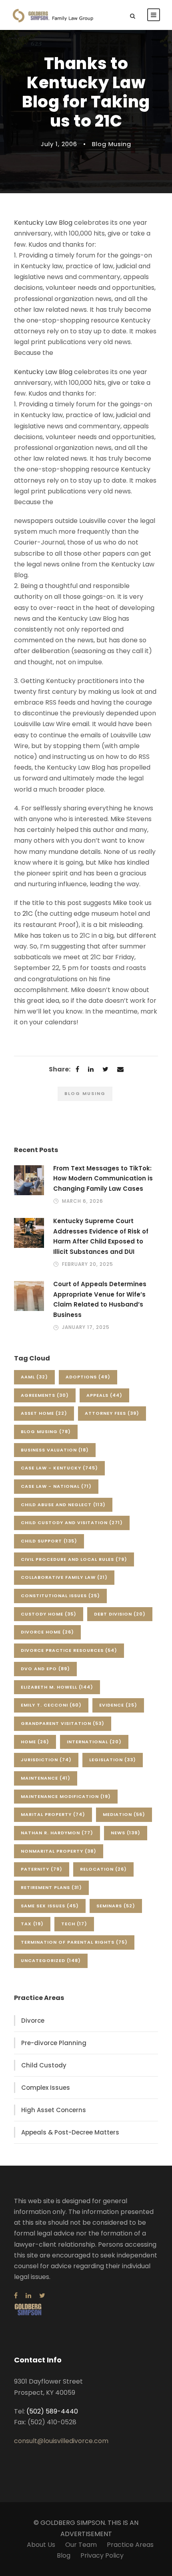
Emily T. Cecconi (51, 1705)
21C (28, 914)
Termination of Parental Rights (74, 1942)
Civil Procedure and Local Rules (74, 1559)
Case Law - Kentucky (59, 1468)
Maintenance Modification (66, 1796)
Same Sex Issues (50, 1906)
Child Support (49, 1541)
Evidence (118, 1705)
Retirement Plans (51, 1887)
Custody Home (49, 1614)
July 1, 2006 (59, 144)
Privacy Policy (102, 2555)
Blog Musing (112, 144)
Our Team (81, 2545)
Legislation (113, 1760)
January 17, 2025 (86, 1327)
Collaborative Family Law (64, 1577)
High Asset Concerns (54, 2110)
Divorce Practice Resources (69, 1650)
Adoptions (88, 1377)
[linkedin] (28, 2296)
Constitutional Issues (60, 1596)
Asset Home (44, 1413)
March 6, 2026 (83, 1201)
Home (35, 1742)
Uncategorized (51, 1960)
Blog (64, 2555)
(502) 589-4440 (52, 2411)
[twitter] (42, 2296)
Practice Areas (130, 2545)
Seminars (116, 1906)
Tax (32, 1924)
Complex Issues (46, 2088)
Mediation (124, 1814)
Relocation (103, 1869)
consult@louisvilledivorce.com (61, 2441)
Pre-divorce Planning (54, 2043)
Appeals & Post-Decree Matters (70, 2132)
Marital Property (53, 1814)
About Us (41, 2545)
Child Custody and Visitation (72, 1523)
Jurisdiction (46, 1760)
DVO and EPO (45, 1669)
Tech (74, 1924)
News (126, 1833)
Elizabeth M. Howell (57, 1687)
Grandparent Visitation (63, 1723)
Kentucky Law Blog (43, 223)
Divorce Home (47, 1632)
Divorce (33, 2021)
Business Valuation (55, 1450)
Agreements (45, 1395)
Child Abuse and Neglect (63, 1505)
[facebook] (16, 2296)
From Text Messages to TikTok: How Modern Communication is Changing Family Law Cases (103, 1178)
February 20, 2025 (88, 1264)
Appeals (104, 1395)
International (94, 1742)
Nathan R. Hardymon (57, 1833)
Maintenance (46, 1778)
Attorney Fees (112, 1413)
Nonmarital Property (59, 1851)
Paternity (42, 1869)
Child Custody (44, 2065)
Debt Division (120, 1614)
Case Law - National (56, 1486)
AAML (34, 1377)
